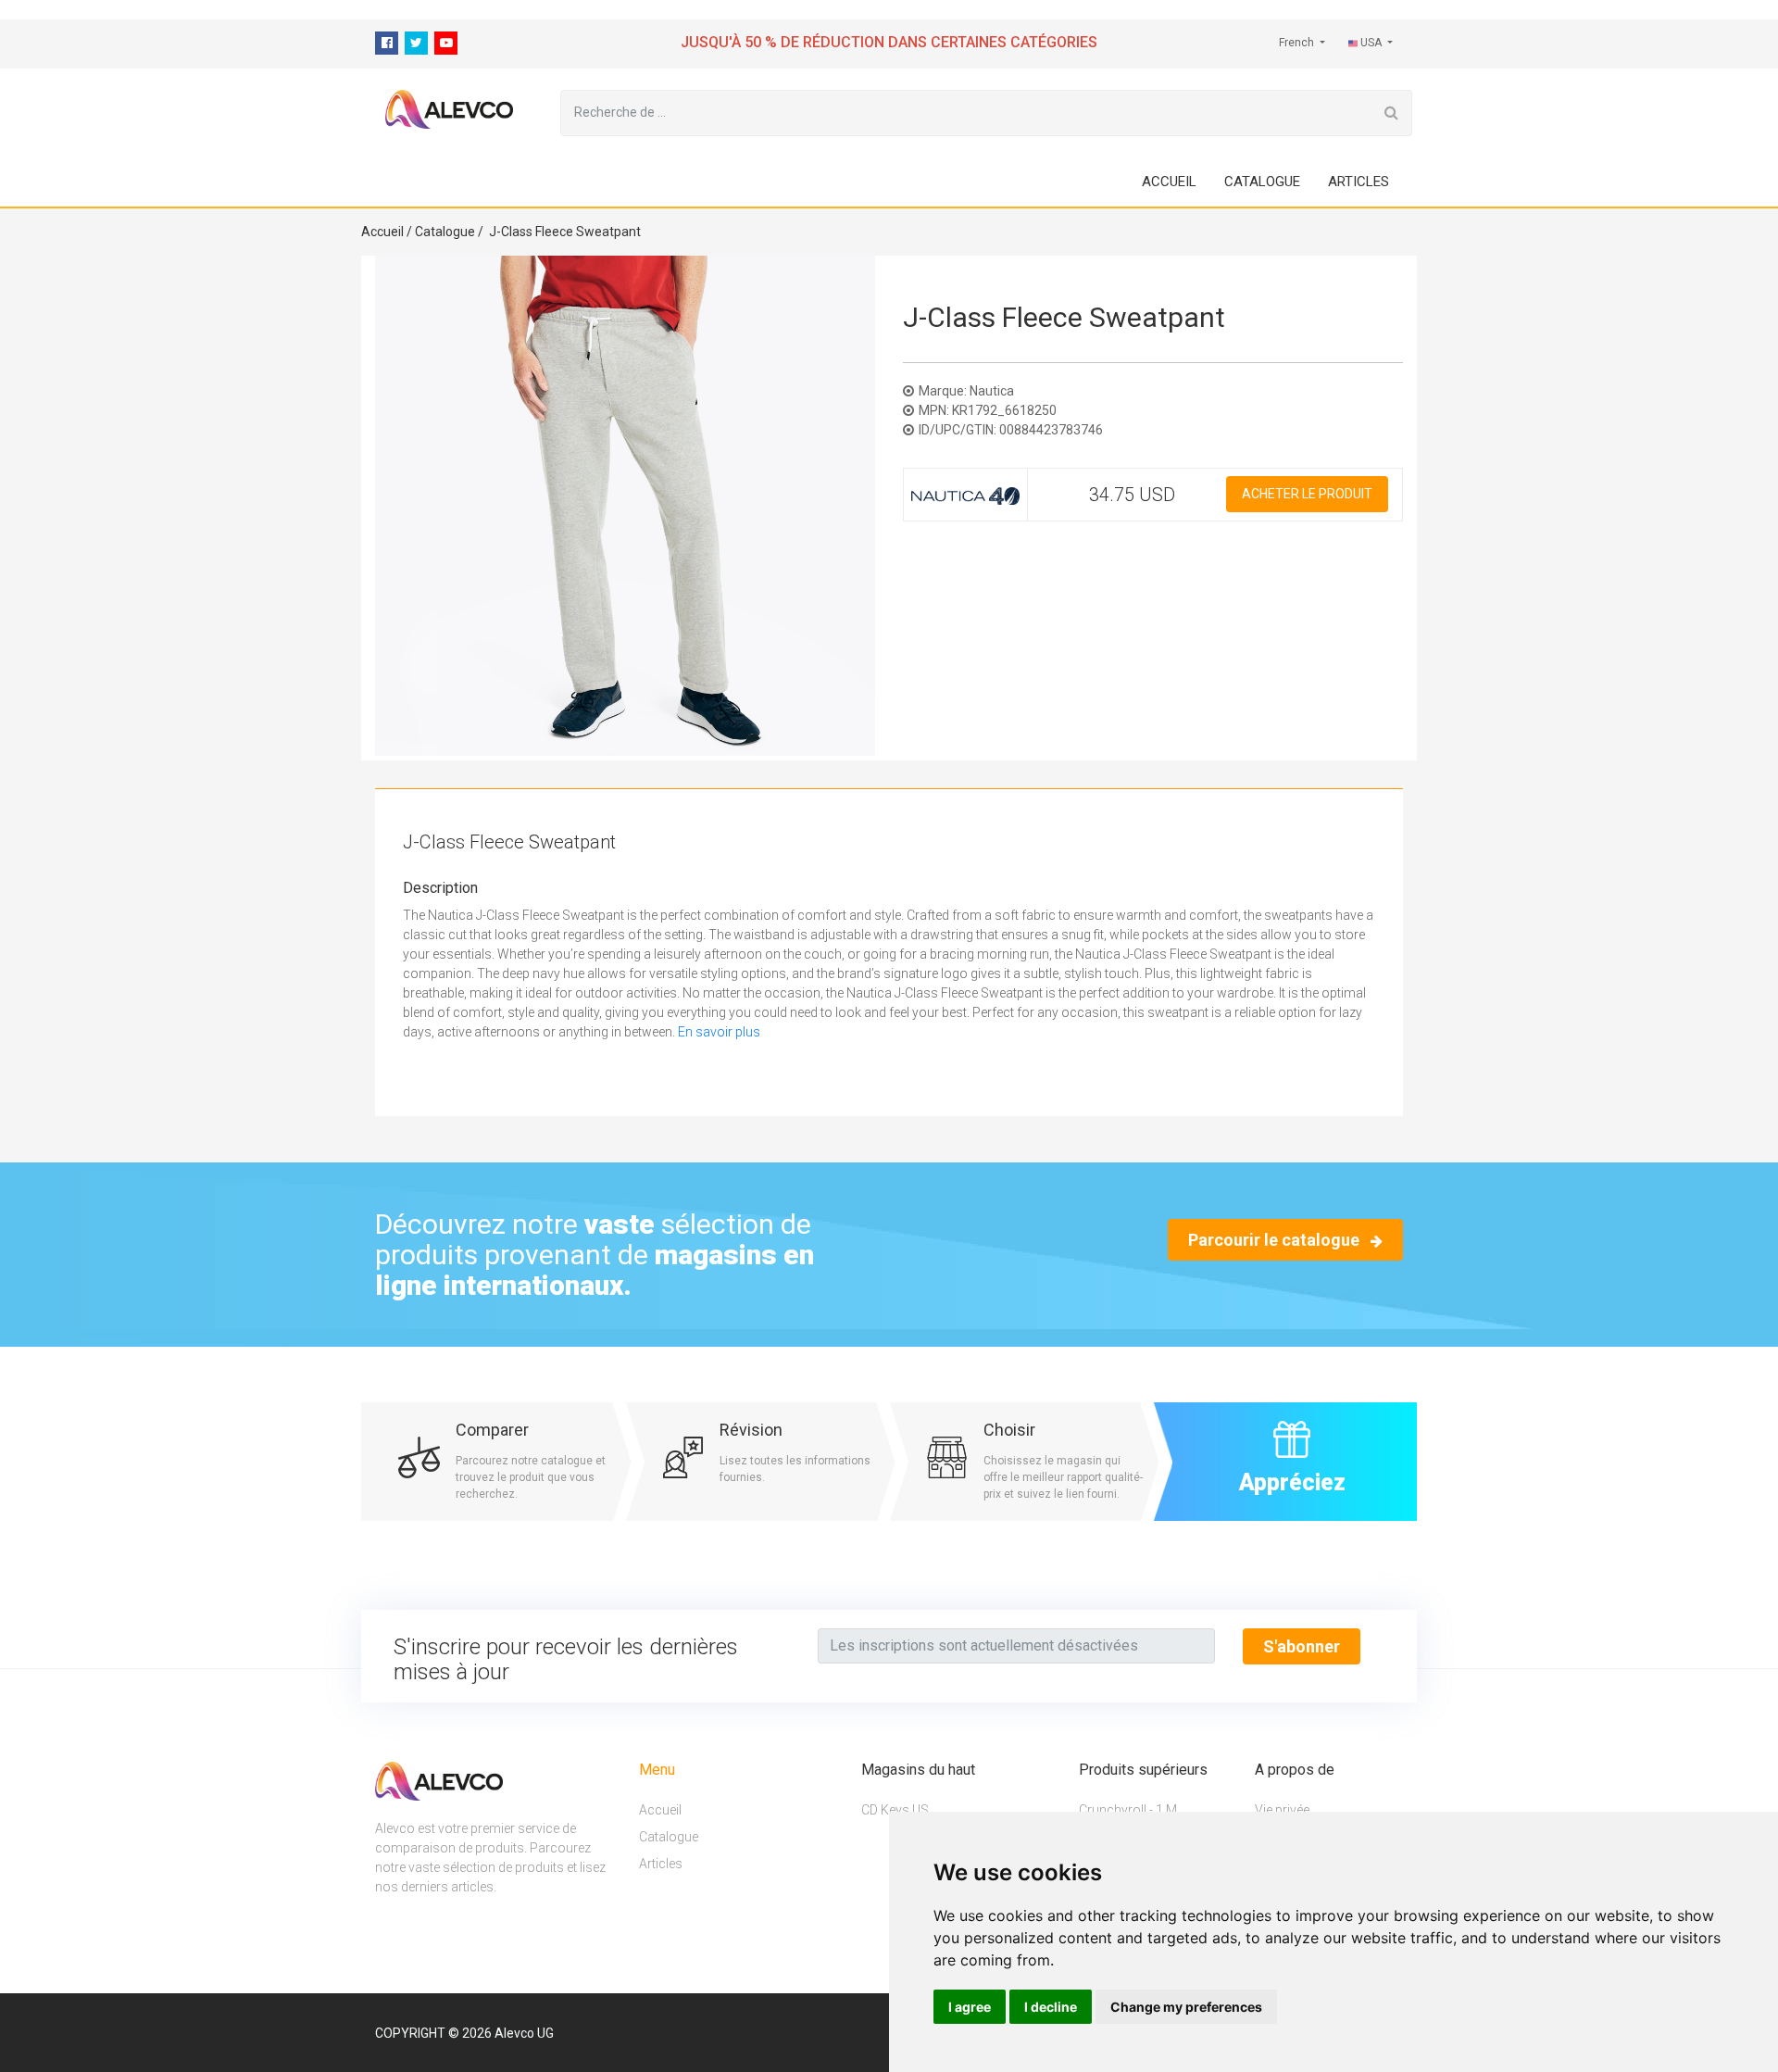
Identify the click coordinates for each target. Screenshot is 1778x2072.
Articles (1359, 182)
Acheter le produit (1307, 494)
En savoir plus (719, 1032)
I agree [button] (970, 2007)
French (1298, 43)
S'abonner (1302, 1646)
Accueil (1169, 182)
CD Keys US (895, 1811)
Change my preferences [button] (1186, 2007)
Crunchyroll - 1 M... (1132, 1811)
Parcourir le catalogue (1276, 1240)
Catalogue (1262, 182)
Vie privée (1282, 1811)
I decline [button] (1051, 2007)
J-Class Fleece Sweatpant (565, 232)
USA (1371, 43)
